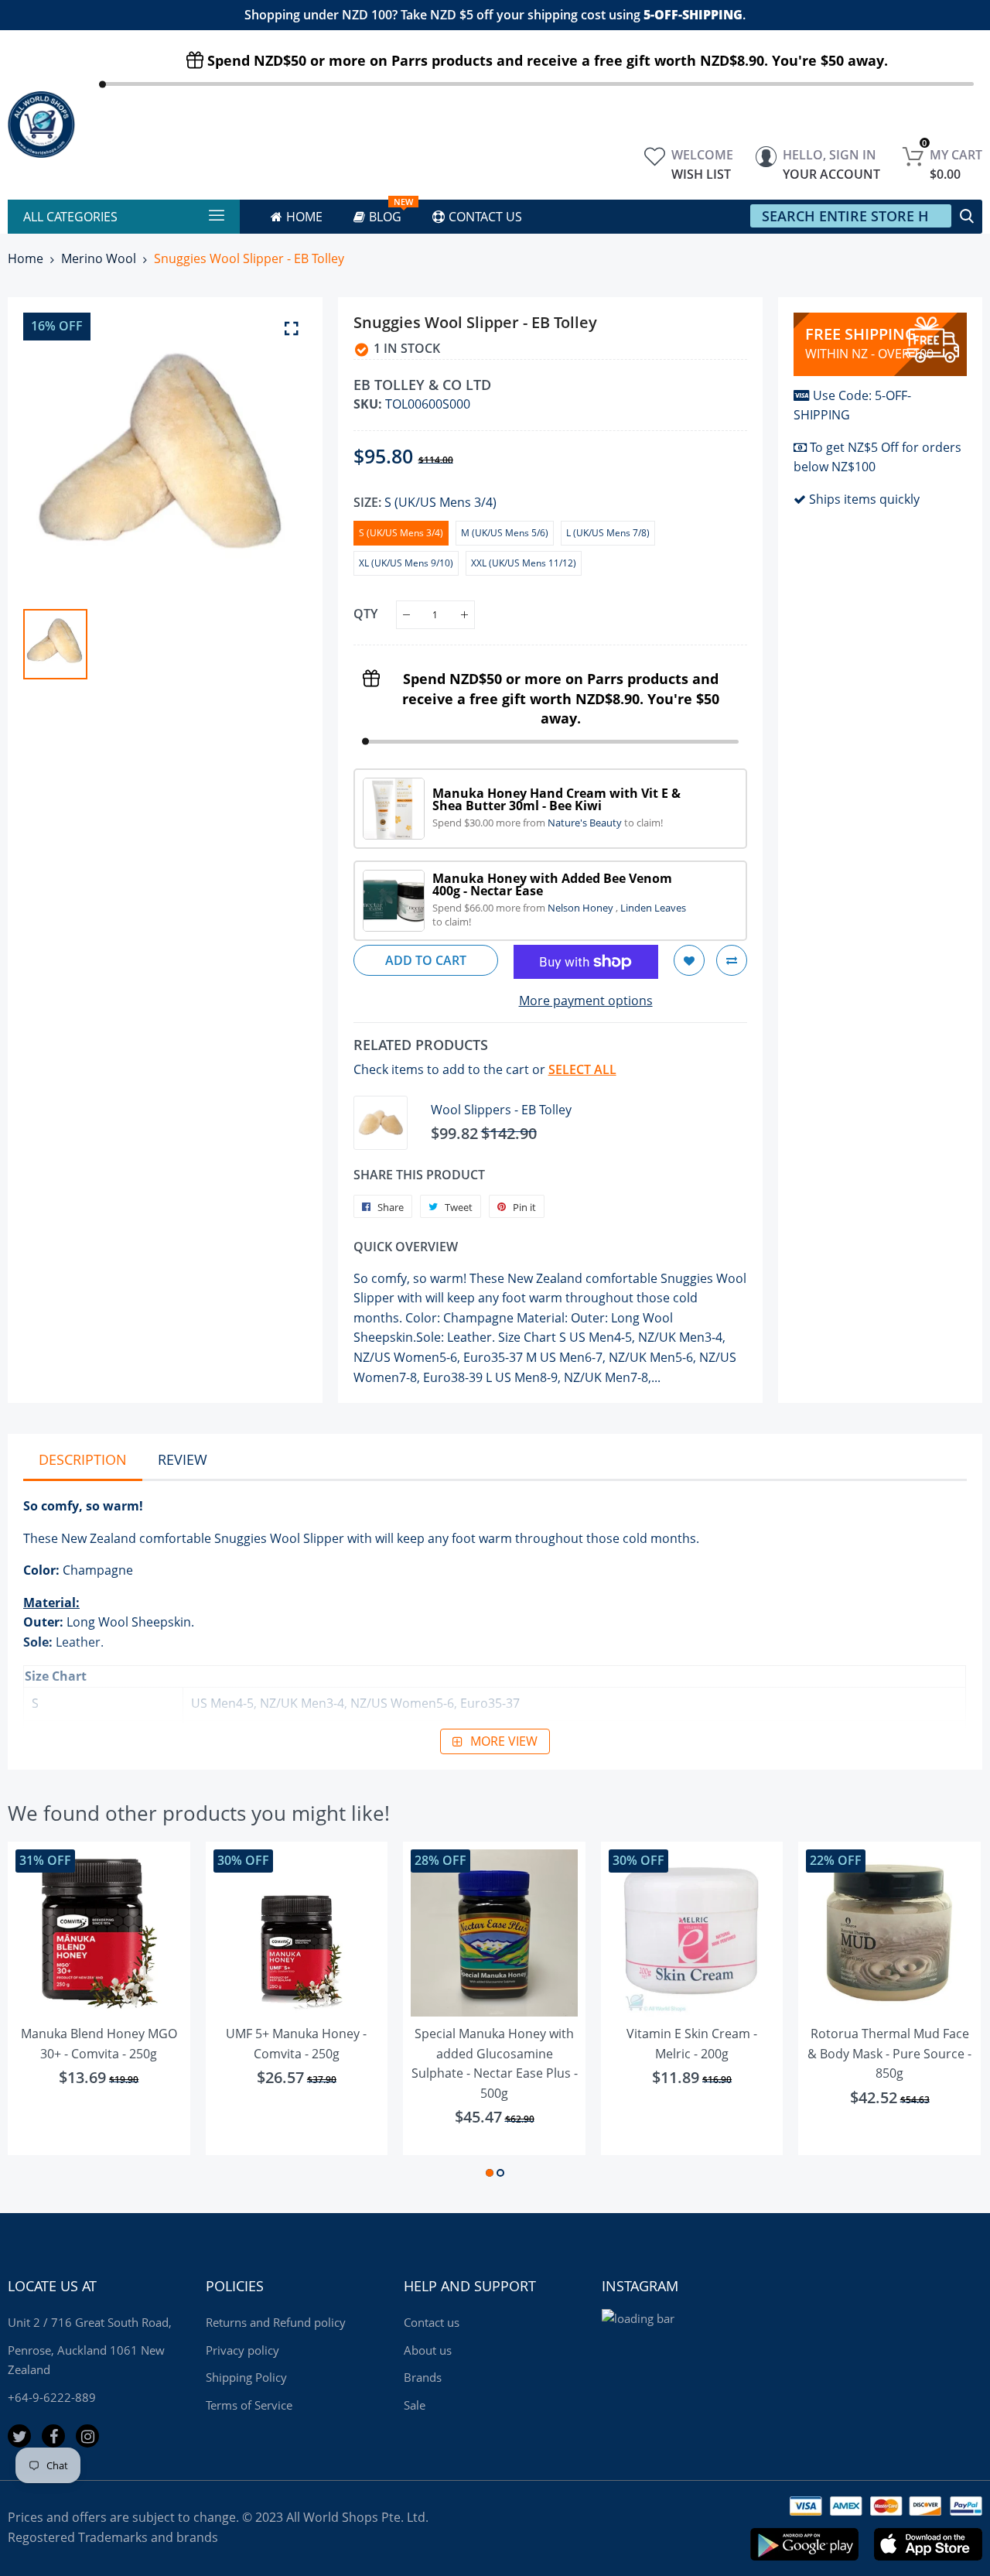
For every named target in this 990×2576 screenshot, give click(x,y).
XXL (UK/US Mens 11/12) (524, 563)
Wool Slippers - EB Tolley (501, 1110)
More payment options (586, 1001)
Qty (365, 614)
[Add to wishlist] (689, 960)
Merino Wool (99, 258)
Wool (285, 1538)
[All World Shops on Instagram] (87, 2436)
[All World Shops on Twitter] (19, 2436)
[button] (490, 2173)
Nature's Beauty (586, 823)
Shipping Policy (246, 2377)
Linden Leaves (653, 908)
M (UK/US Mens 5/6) (505, 533)
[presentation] (39, 2012)
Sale (415, 2405)
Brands (423, 2377)
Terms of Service (249, 2405)
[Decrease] (406, 615)
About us (428, 2350)
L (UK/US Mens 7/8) (608, 533)
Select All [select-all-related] (582, 1069)
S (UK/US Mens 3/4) (401, 533)
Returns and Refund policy (276, 2322)
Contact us (432, 2322)
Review (183, 1459)
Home (26, 258)
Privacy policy (242, 2350)
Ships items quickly (864, 499)
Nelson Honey (582, 908)
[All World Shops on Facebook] (53, 2436)
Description (83, 1459)
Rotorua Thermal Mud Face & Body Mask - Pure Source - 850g (889, 2053)
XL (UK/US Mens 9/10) (406, 563)
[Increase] (464, 615)
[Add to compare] (732, 960)
